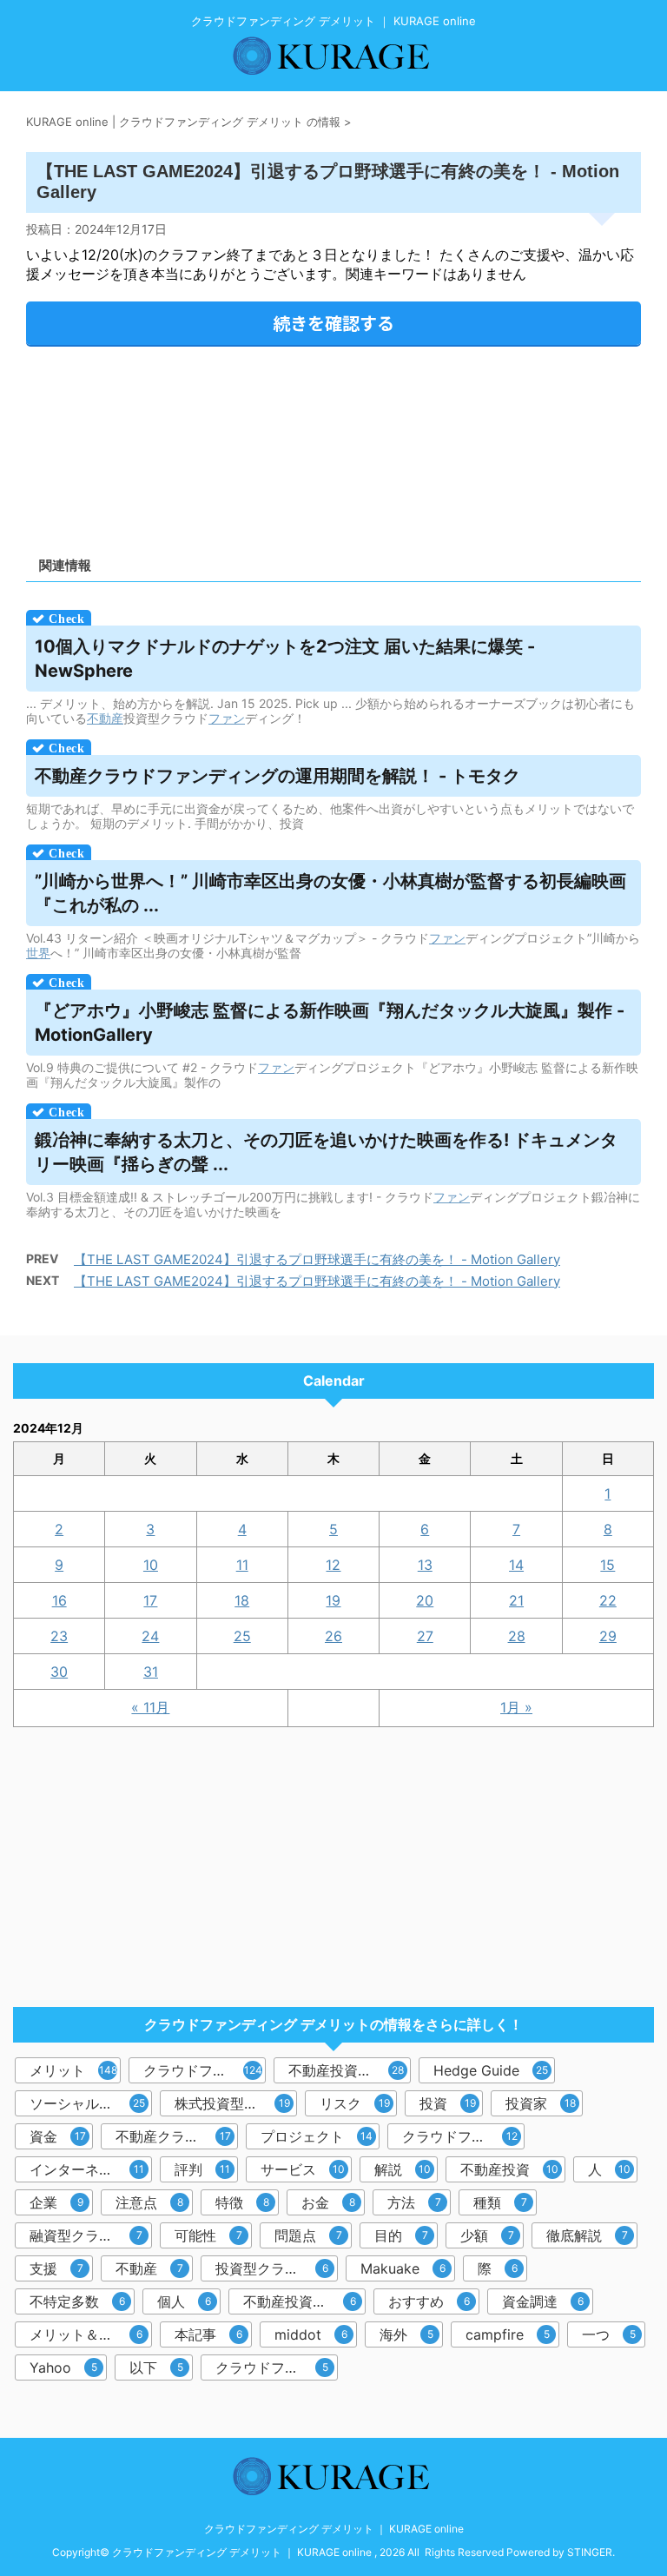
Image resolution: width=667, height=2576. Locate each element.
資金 (58, 2136)
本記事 (208, 2334)
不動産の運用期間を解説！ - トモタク (277, 776)
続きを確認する (333, 323)
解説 (403, 2169)
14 (516, 1565)
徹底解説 (587, 2235)
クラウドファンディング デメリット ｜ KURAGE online (334, 2529)
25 (242, 1636)
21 (516, 1600)
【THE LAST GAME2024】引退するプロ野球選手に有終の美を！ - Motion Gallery (317, 1259)
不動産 (105, 718)
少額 (487, 2235)
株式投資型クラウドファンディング (236, 2103)
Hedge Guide (491, 2070)
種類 (500, 2202)
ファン (227, 718)
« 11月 (150, 1707)
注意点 (149, 2202)
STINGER (590, 2552)
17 (150, 1600)
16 (59, 1600)
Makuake (403, 2268)
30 (59, 1672)
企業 (56, 2202)
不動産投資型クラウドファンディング (350, 2070)
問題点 (308, 2235)
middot (311, 2334)
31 (151, 1672)
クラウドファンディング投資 (463, 2136)
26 (333, 1636)
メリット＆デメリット (91, 2334)
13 (425, 1565)
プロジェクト (317, 2136)
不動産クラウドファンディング (177, 2136)
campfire (508, 2334)
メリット (73, 2070)
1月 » (516, 1707)
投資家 (541, 2103)
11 (242, 1565)
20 (425, 1600)
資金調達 (543, 2301)
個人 (184, 2301)
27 (425, 1636)
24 (150, 1636)
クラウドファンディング (205, 2070)
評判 (202, 2169)
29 (608, 1636)
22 (608, 1600)
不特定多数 (77, 2301)
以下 (156, 2367)
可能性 (208, 2235)
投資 (448, 2103)
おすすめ (429, 2301)
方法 (414, 2202)
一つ (609, 2334)
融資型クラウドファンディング (91, 2235)
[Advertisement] (333, 445)
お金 (328, 2202)
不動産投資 (509, 2169)
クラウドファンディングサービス (277, 2367)
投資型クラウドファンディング (277, 2268)
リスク (355, 2103)
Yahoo (63, 2367)
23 (59, 1636)
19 (333, 1600)
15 (608, 1565)
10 (151, 1565)
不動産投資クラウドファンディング (304, 2301)
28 (517, 1636)
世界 (38, 953)
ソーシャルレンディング (91, 2103)
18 (242, 1600)
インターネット (87, 2169)
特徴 (242, 2202)
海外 (406, 2334)
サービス (303, 2169)
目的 (401, 2235)
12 (333, 1565)
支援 (56, 2268)
